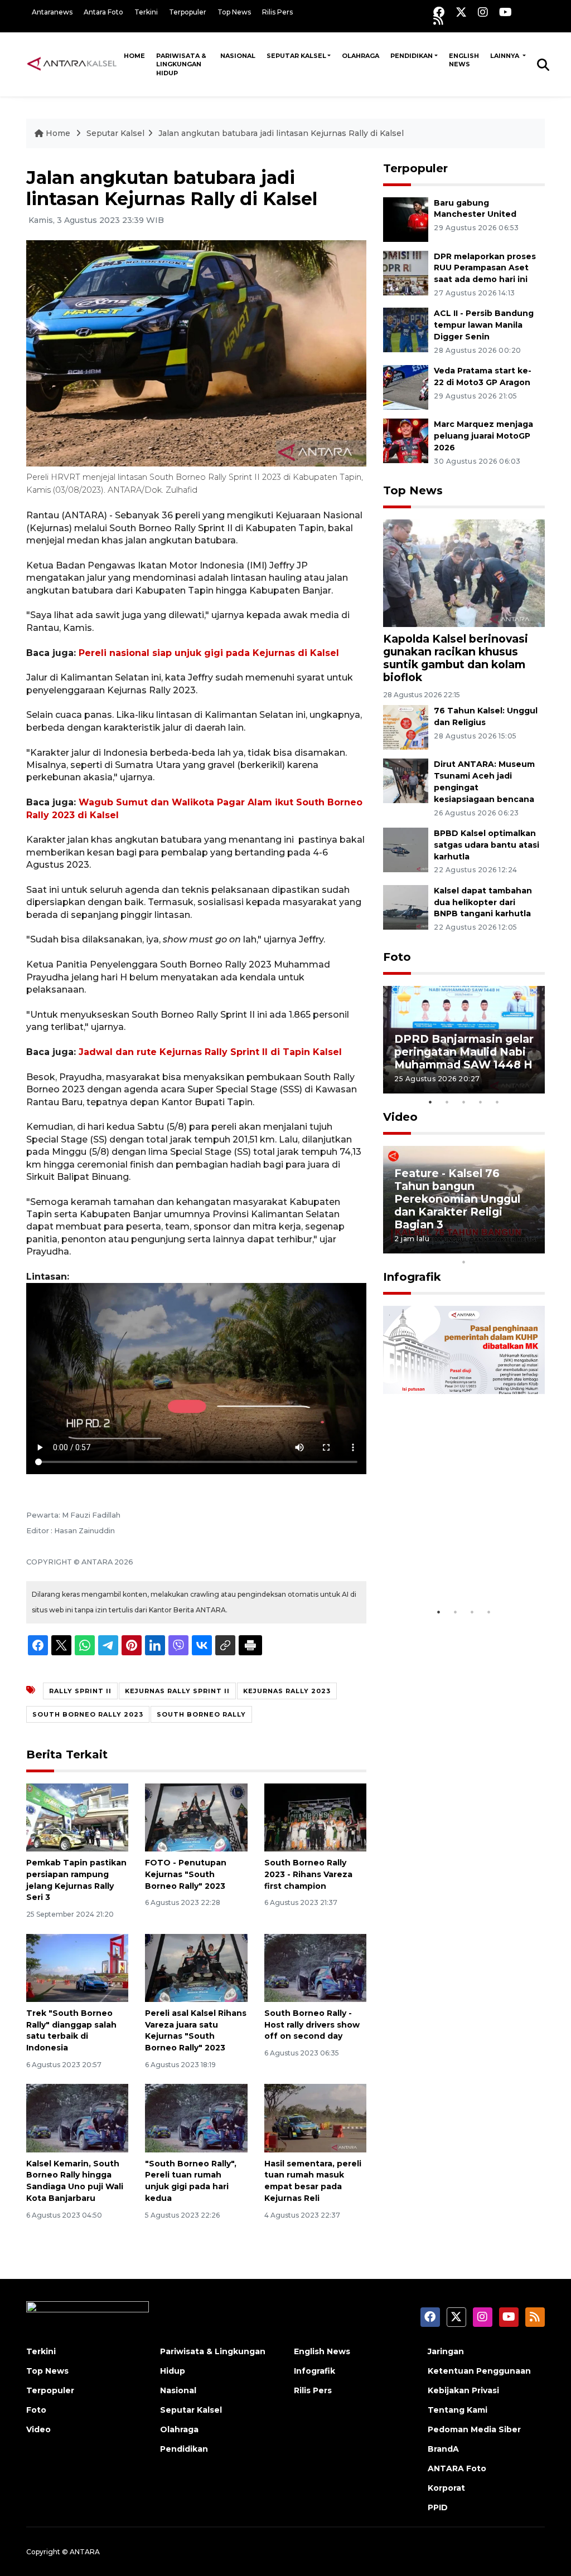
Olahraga (360, 56)
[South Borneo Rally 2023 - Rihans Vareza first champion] (315, 1817)
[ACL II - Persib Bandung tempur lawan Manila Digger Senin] (406, 330)
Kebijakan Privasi (463, 2390)
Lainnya (505, 56)
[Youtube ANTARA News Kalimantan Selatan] (505, 12)
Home (134, 56)
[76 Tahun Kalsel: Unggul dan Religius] (406, 727)
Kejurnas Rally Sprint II (177, 1691)
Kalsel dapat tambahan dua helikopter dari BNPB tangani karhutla (483, 902)
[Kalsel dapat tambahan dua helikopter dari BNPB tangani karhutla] (406, 907)
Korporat (446, 2488)
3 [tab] (464, 1102)
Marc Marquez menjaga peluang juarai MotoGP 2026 (483, 436)
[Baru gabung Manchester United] (406, 219)
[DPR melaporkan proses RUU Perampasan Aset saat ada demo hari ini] (406, 272)
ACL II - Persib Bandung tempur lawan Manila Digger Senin (484, 325)
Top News (234, 12)
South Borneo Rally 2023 (88, 1714)
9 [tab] (531, 1247)
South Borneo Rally (201, 1714)
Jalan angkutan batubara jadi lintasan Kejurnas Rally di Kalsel (281, 133)
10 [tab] (464, 1262)
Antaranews (52, 12)
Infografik (412, 1277)
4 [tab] (481, 1102)
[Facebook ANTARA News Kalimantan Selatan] (439, 12)
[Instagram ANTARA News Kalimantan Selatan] (483, 12)
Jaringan (446, 2351)
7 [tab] (497, 1247)
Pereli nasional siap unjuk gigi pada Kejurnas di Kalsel (209, 653)
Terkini (146, 12)
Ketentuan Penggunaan (479, 2371)
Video (400, 1117)
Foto (397, 957)
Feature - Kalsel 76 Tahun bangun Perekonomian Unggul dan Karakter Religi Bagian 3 (457, 1199)
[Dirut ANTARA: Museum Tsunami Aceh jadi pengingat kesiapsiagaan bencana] (406, 781)
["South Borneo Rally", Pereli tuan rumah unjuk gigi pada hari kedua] (196, 2118)
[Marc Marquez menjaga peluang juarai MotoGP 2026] (406, 440)
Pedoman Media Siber (474, 2429)
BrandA (443, 2449)
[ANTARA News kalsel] (72, 64)
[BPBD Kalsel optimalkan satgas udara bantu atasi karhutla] (406, 849)
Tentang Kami (458, 2410)
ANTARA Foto (457, 2468)
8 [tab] (514, 1247)
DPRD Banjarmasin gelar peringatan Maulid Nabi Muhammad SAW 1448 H (464, 1052)
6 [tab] (481, 1247)
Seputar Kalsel (296, 56)
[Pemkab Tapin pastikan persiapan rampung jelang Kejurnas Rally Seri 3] (77, 1817)
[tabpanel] (464, 1040)
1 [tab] (430, 1102)
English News (464, 60)
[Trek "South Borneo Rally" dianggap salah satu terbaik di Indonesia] (77, 1967)
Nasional (238, 56)
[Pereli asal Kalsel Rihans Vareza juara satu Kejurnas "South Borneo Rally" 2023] (196, 1967)
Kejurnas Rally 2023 (287, 1691)
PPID (438, 2507)
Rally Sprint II (80, 1691)
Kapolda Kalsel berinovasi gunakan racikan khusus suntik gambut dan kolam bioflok (456, 658)
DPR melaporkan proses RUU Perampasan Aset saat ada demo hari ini (485, 268)
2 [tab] (447, 1102)
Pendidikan (412, 56)
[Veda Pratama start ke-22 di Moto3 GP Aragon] (406, 387)
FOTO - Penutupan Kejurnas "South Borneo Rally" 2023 (186, 1874)
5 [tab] (497, 1102)
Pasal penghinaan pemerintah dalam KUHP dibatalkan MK (453, 1561)
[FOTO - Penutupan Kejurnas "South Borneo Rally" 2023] (196, 1817)
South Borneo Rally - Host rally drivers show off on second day (312, 2025)
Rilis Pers (277, 12)
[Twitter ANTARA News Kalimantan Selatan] (461, 12)
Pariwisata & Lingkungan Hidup (181, 64)
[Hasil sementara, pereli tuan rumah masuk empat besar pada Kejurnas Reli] (315, 2118)
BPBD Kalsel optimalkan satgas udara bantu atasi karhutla (487, 845)
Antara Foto (103, 12)
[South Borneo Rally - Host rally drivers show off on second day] (315, 1967)
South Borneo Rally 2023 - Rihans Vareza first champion (308, 1874)
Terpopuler (188, 12)
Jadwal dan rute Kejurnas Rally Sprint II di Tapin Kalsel (210, 1052)
